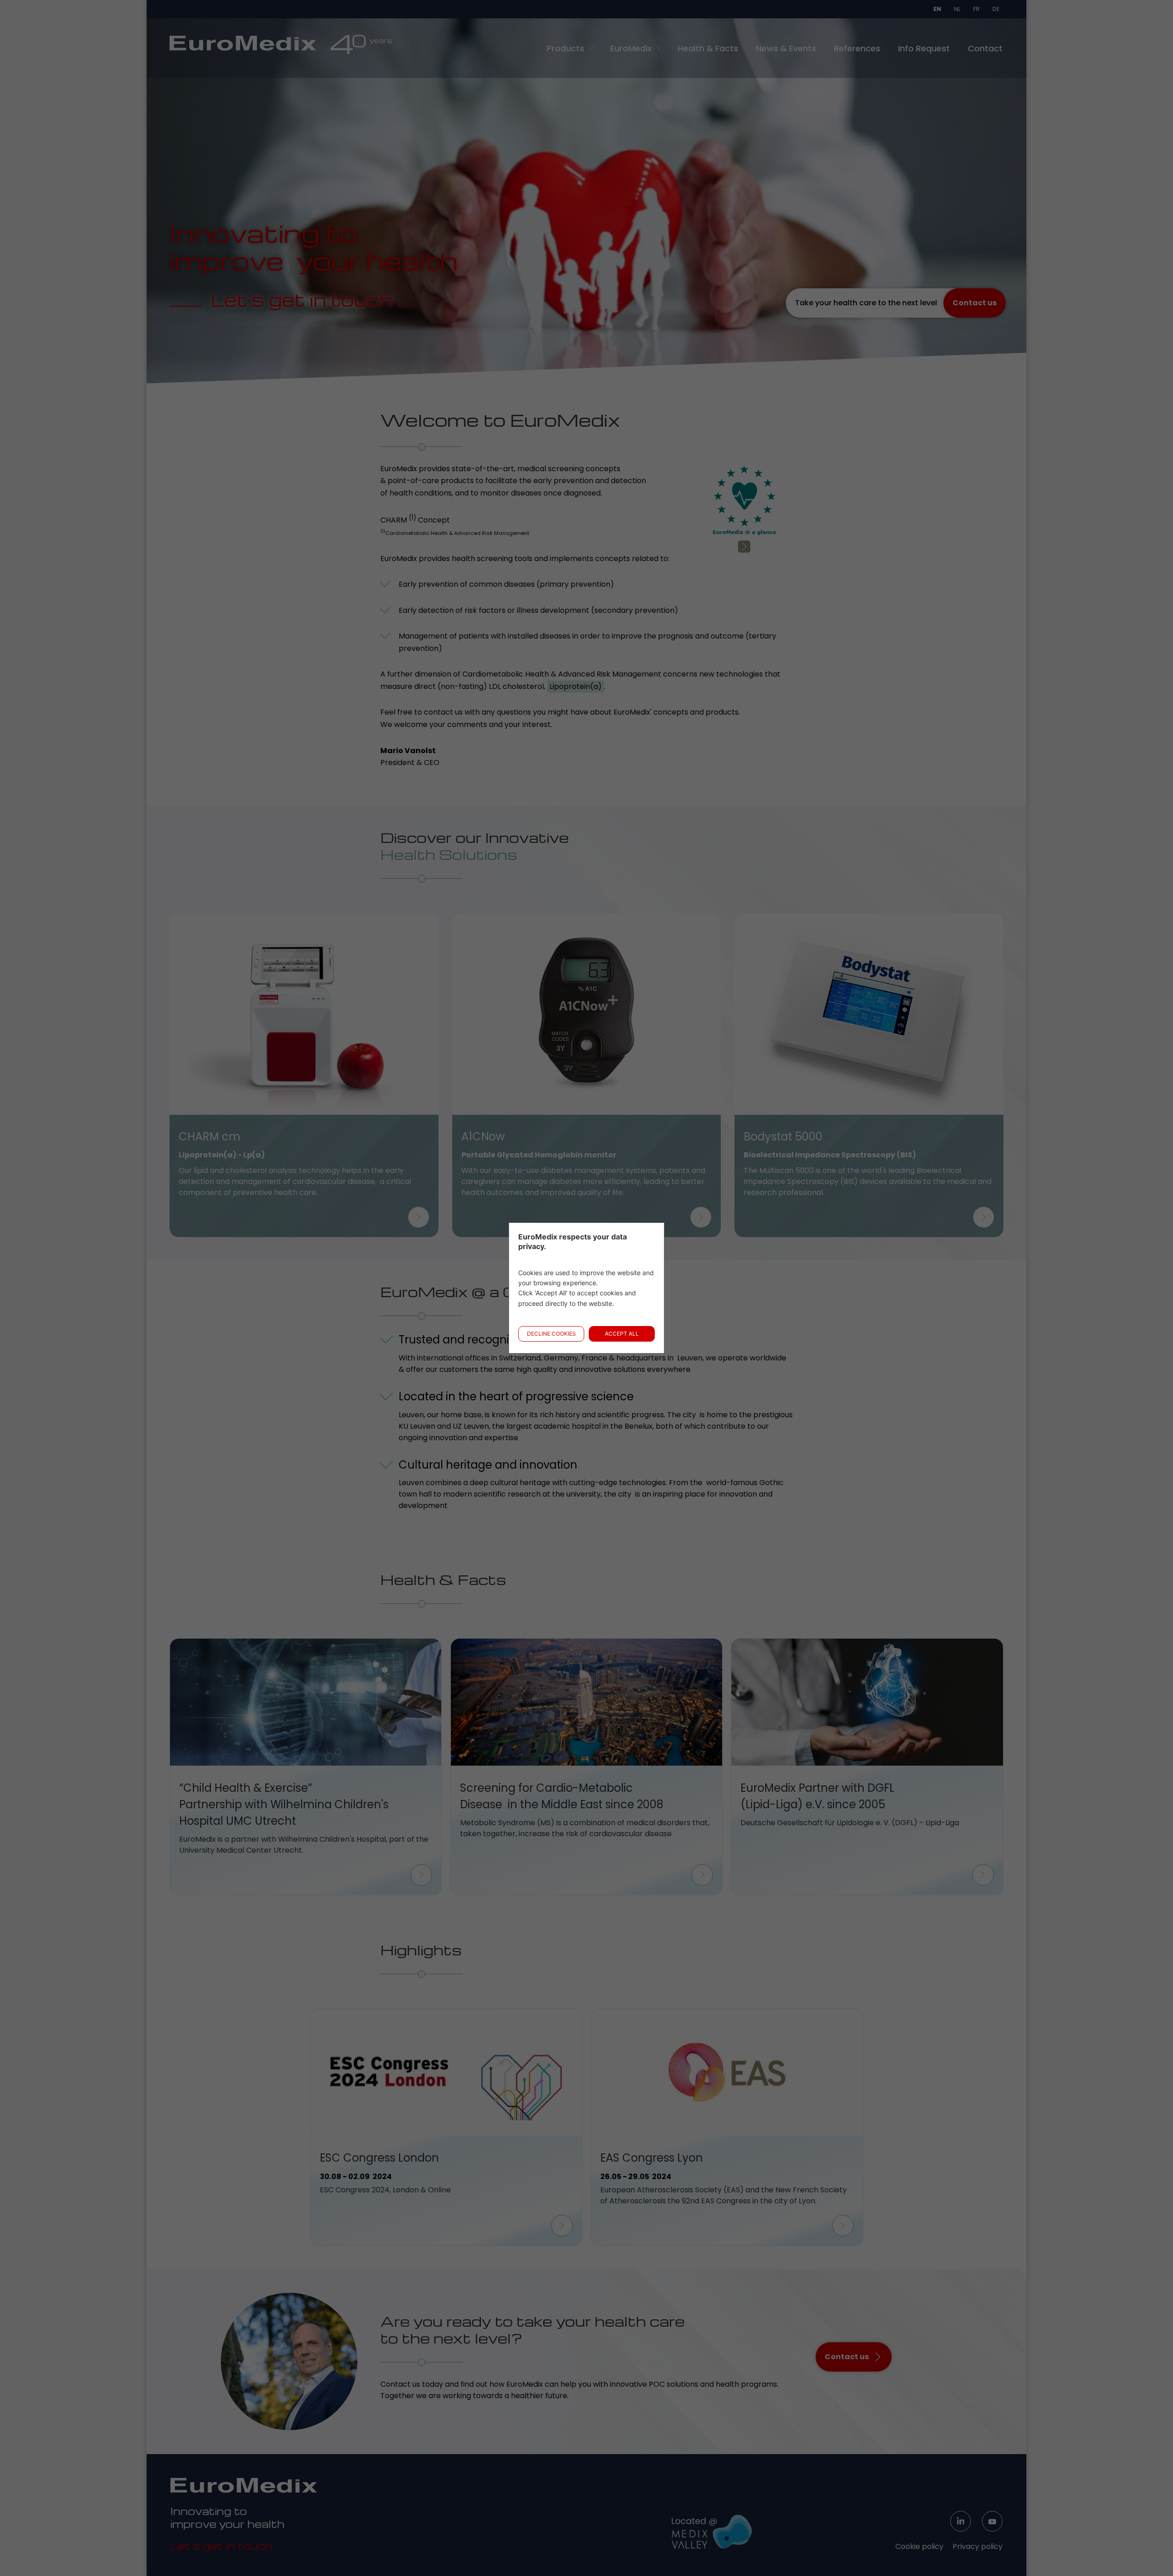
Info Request (924, 48)
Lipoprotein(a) (576, 686)
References (857, 48)
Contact (985, 48)
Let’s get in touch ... (225, 2546)
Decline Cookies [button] (551, 1334)
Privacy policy (978, 2546)
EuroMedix (631, 48)
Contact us (975, 303)
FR (976, 9)
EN (937, 9)
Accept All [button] (622, 1334)
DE (996, 9)
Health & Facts (708, 48)
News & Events (786, 48)
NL (957, 9)
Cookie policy (919, 2546)
